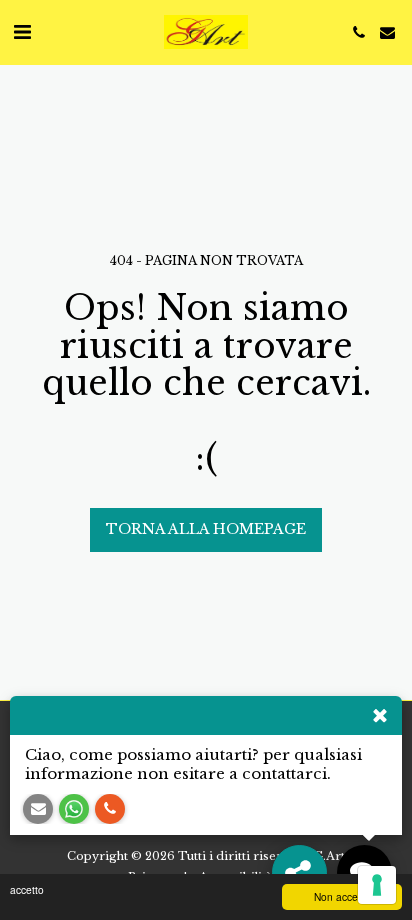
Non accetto (342, 896)
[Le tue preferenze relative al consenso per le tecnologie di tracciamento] (377, 885)
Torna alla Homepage (206, 529)
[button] (22, 32)
